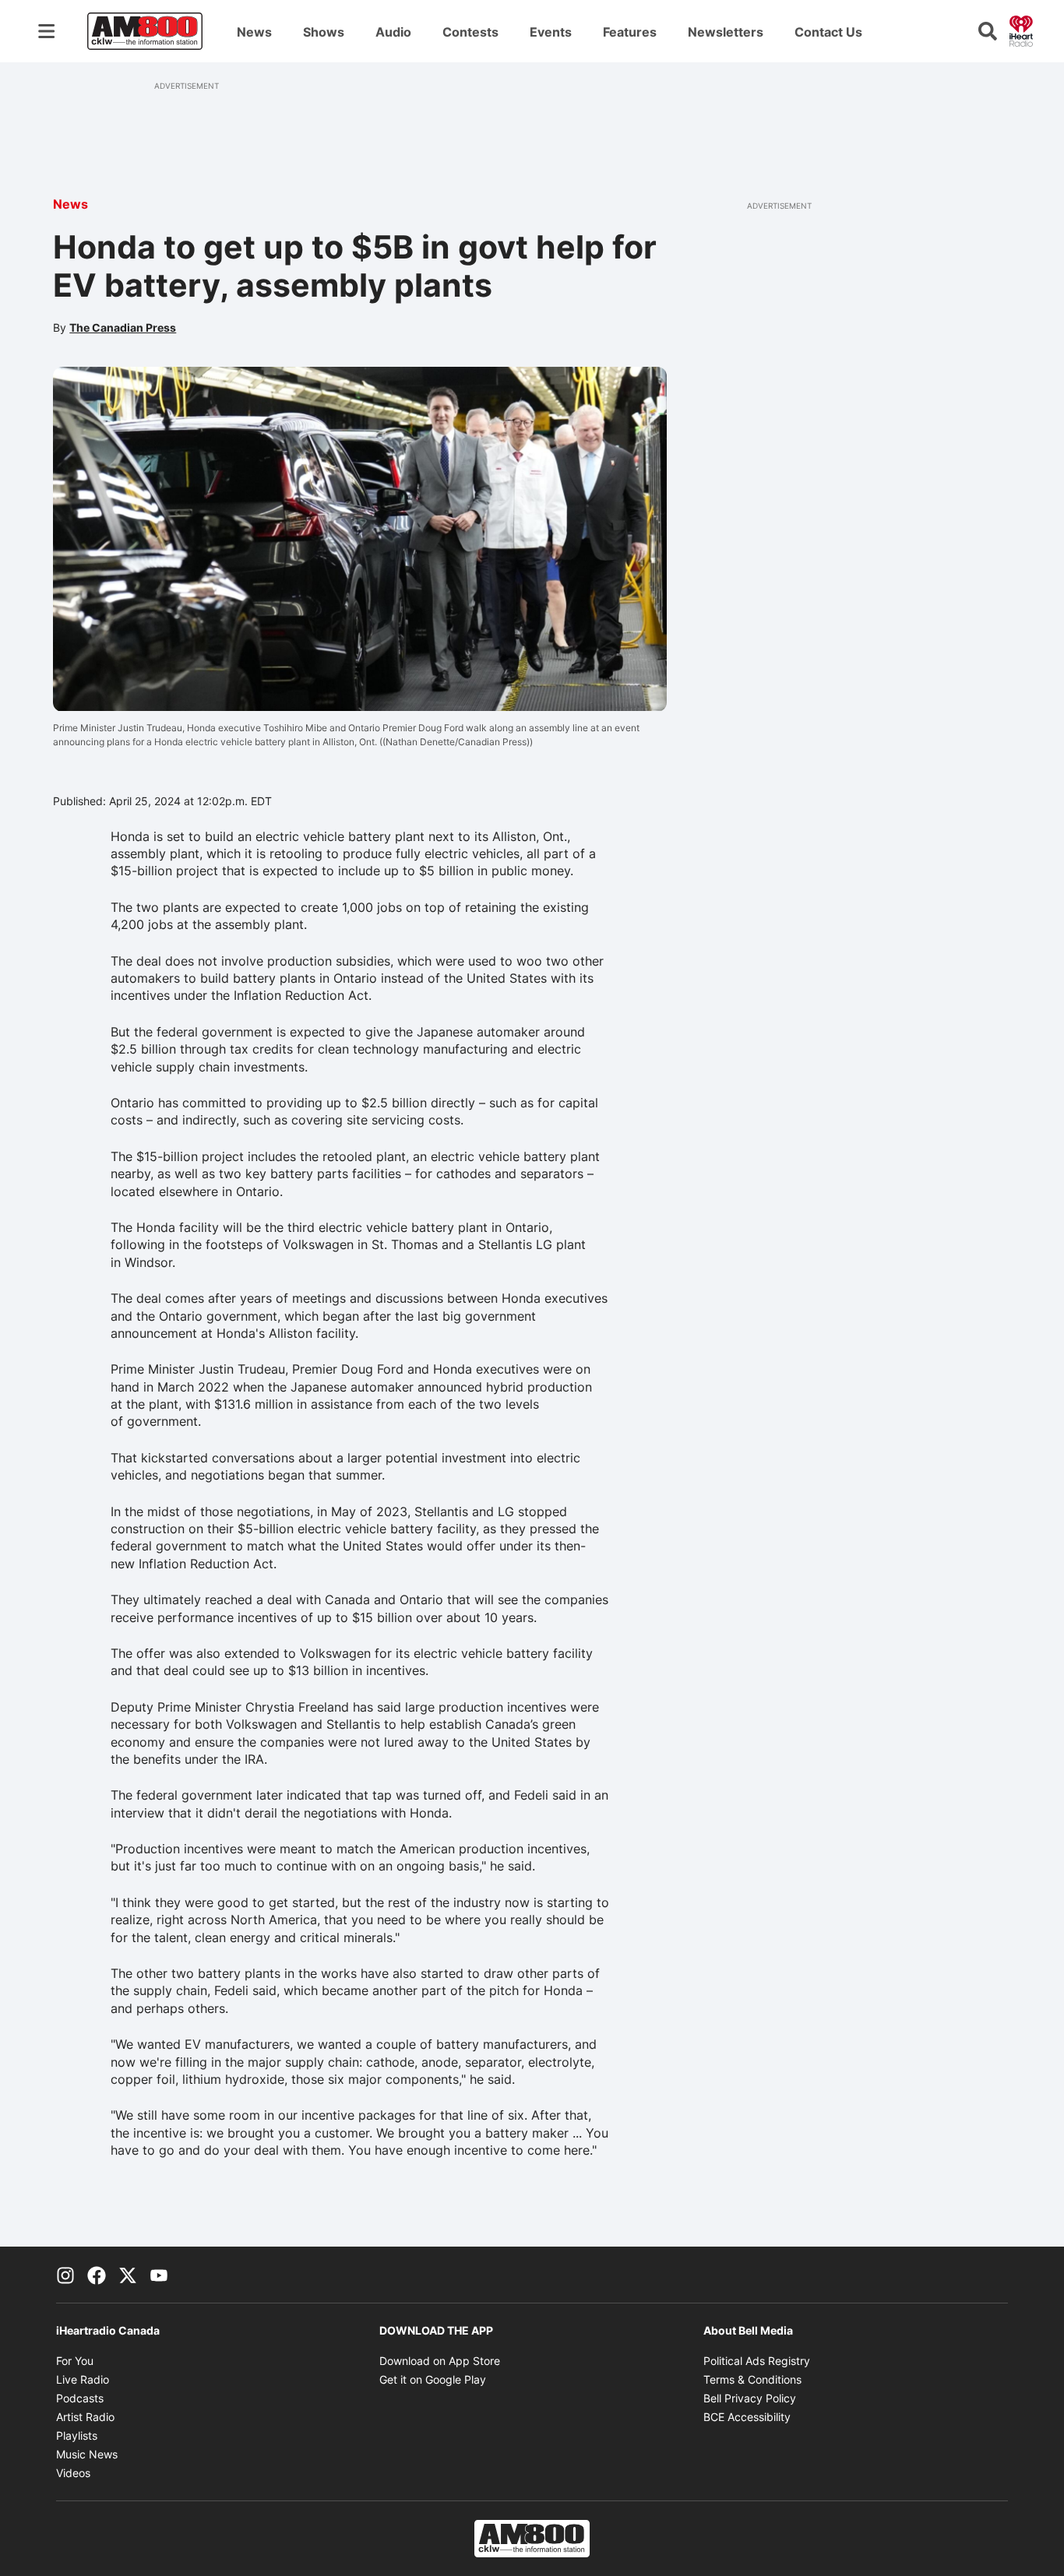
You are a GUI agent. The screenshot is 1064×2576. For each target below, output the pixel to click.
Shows (324, 32)
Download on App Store (440, 2361)
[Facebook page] (97, 2275)
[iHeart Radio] (1021, 30)
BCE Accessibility (747, 2417)
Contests (470, 32)
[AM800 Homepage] (145, 31)
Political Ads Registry (757, 2361)
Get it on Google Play (433, 2379)
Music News (87, 2454)
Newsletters (726, 32)
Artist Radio (85, 2417)
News (254, 32)
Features (630, 32)
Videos (73, 2473)
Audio (393, 32)
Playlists (77, 2435)
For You (75, 2361)
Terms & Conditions (752, 2379)
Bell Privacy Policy (750, 2398)
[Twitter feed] (128, 2275)
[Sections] (47, 31)
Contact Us (828, 32)
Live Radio (83, 2379)
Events (551, 32)
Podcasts (80, 2398)
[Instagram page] (65, 2275)
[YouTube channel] (159, 2275)
